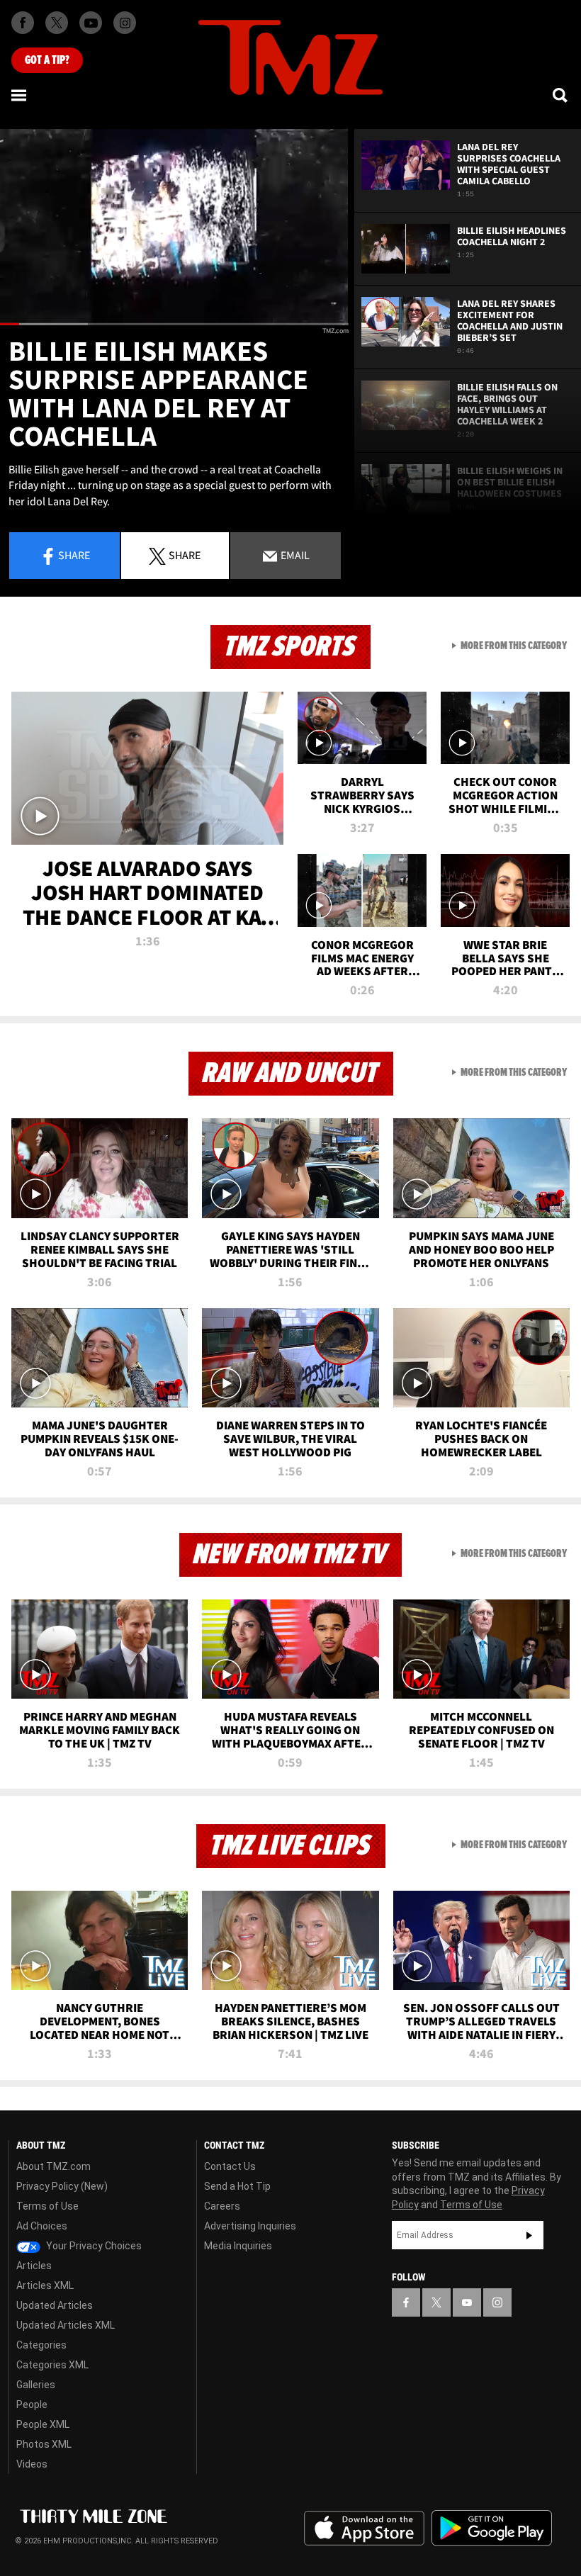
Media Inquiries (238, 2246)
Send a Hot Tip (237, 2186)
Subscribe (529, 2235)
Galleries (36, 2385)
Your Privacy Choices (93, 2246)
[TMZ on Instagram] (125, 23)
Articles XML (45, 2285)
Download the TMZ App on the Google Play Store (492, 2528)
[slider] (174, 324)
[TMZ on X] (57, 23)
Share (74, 555)
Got (47, 60)
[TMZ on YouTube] (467, 2302)
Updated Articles (55, 2305)
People (32, 2405)
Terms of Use (47, 2206)
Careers (222, 2206)
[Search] (561, 95)
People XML (43, 2424)
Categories (41, 2345)
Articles (34, 2266)
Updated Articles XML (66, 2325)
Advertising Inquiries (250, 2226)
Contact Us (230, 2166)
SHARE (185, 555)
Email (294, 555)
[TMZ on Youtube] (91, 23)
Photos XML (44, 2444)
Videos (32, 2464)
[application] (174, 227)
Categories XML (52, 2365)
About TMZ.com (53, 2166)
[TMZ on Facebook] (23, 23)
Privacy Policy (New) (62, 2186)
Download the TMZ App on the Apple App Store (364, 2529)
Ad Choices (42, 2226)
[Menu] (20, 95)
